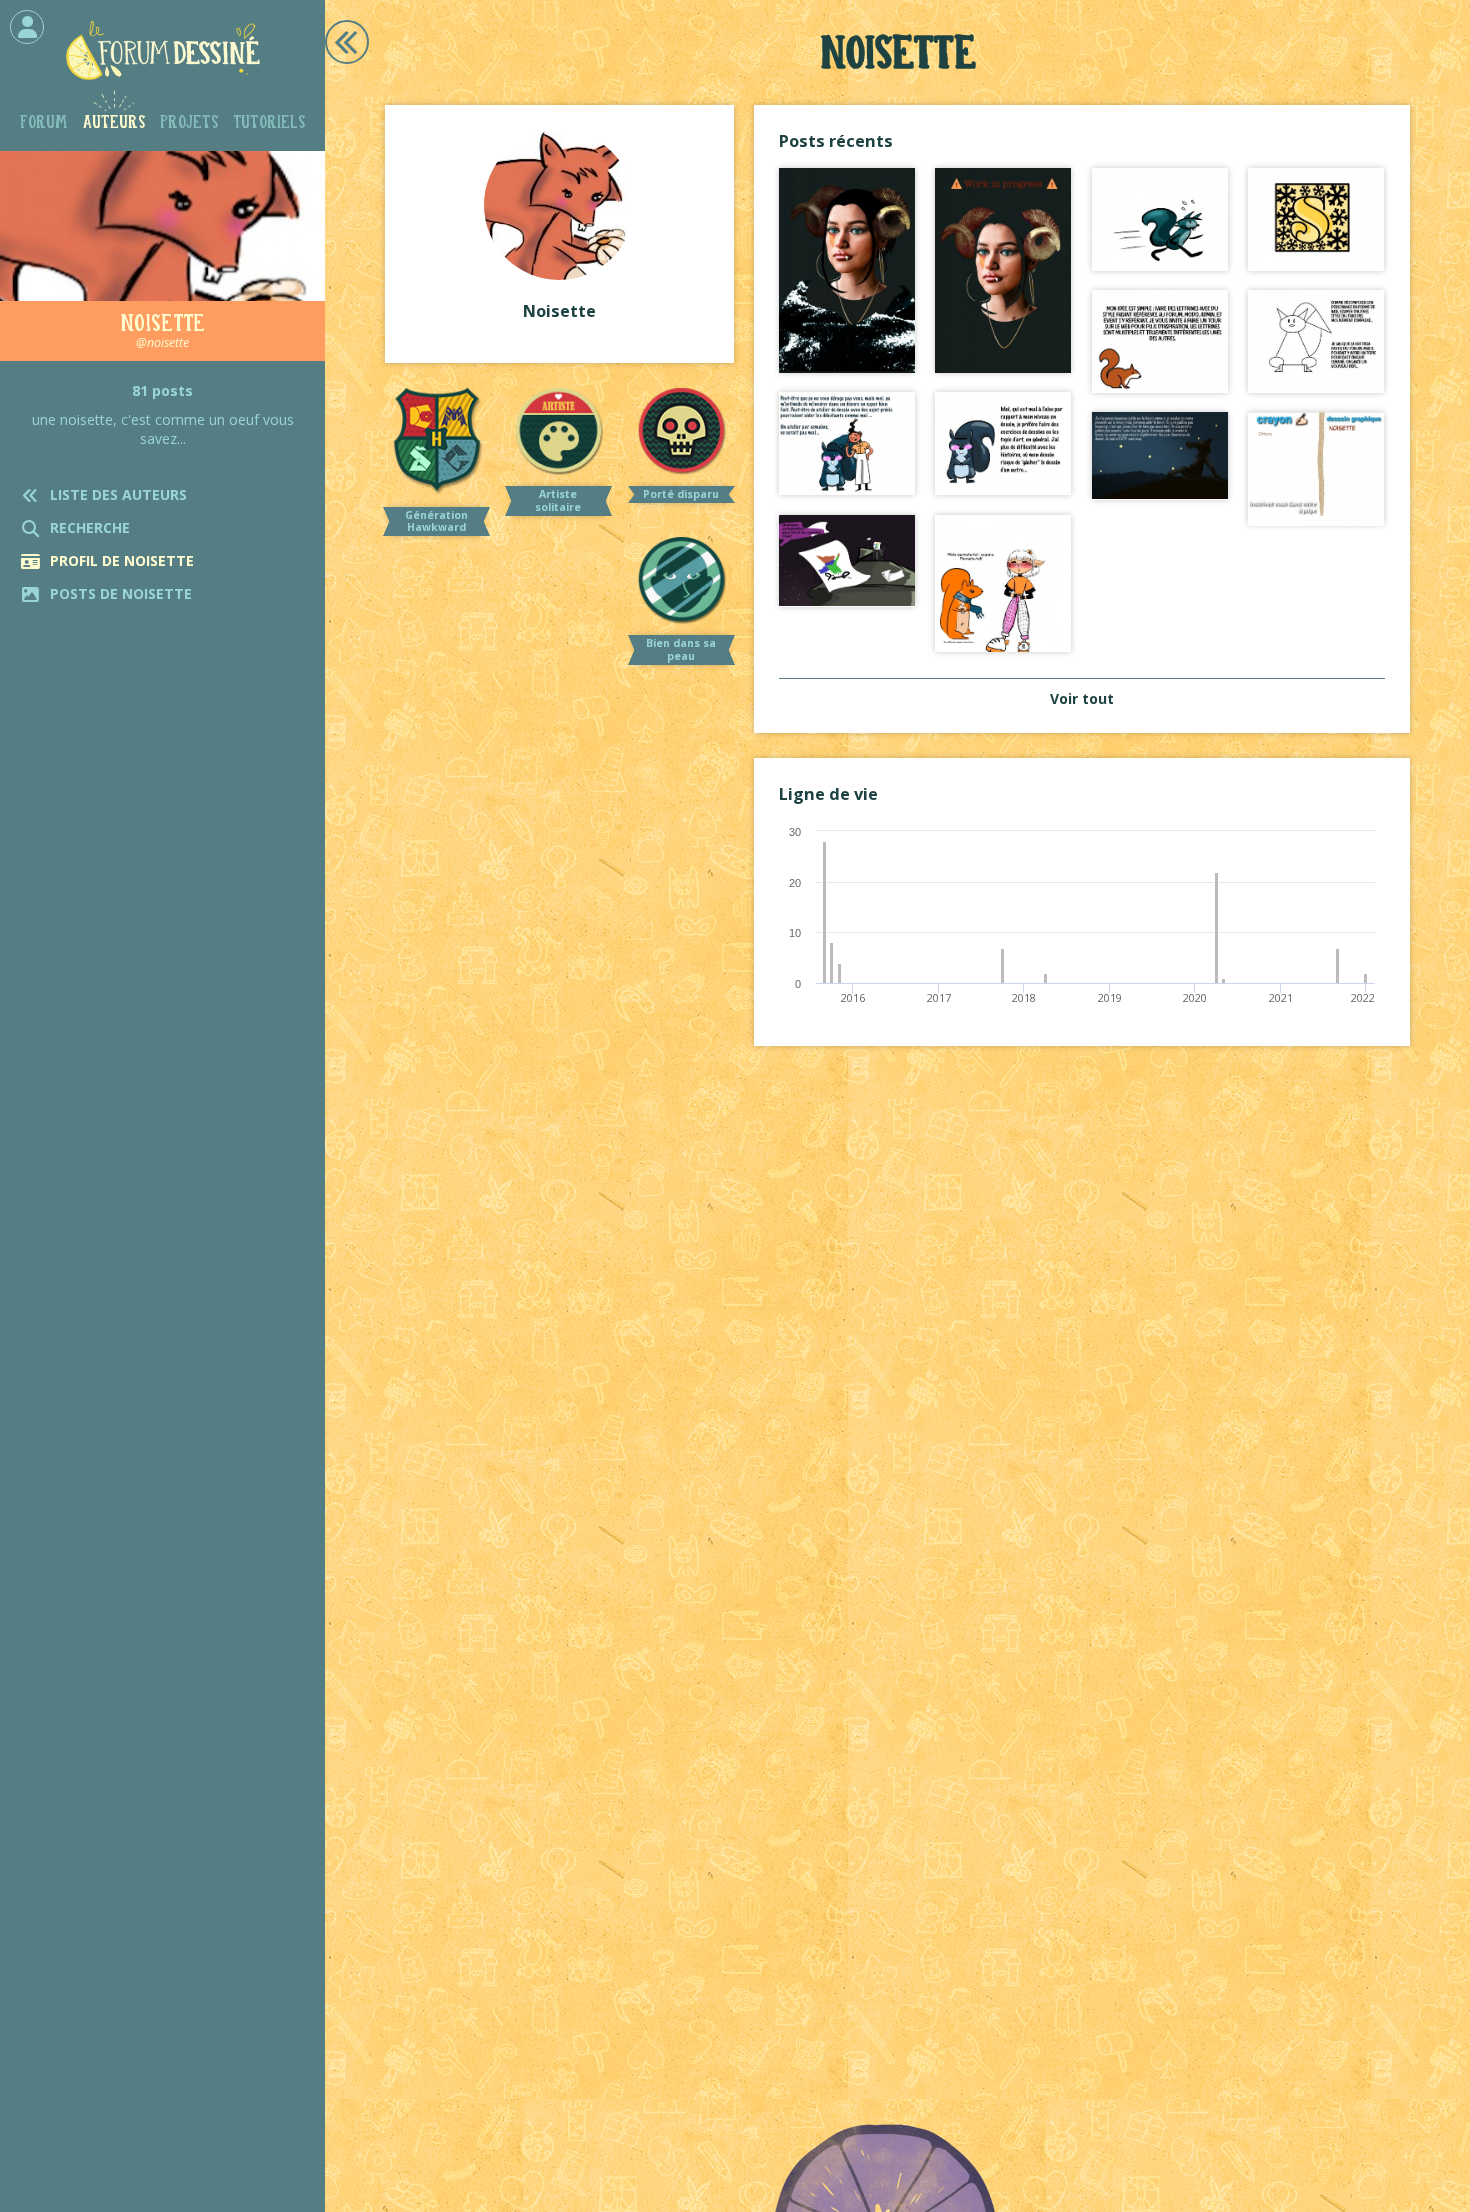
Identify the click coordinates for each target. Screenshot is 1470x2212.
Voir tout (1082, 698)
